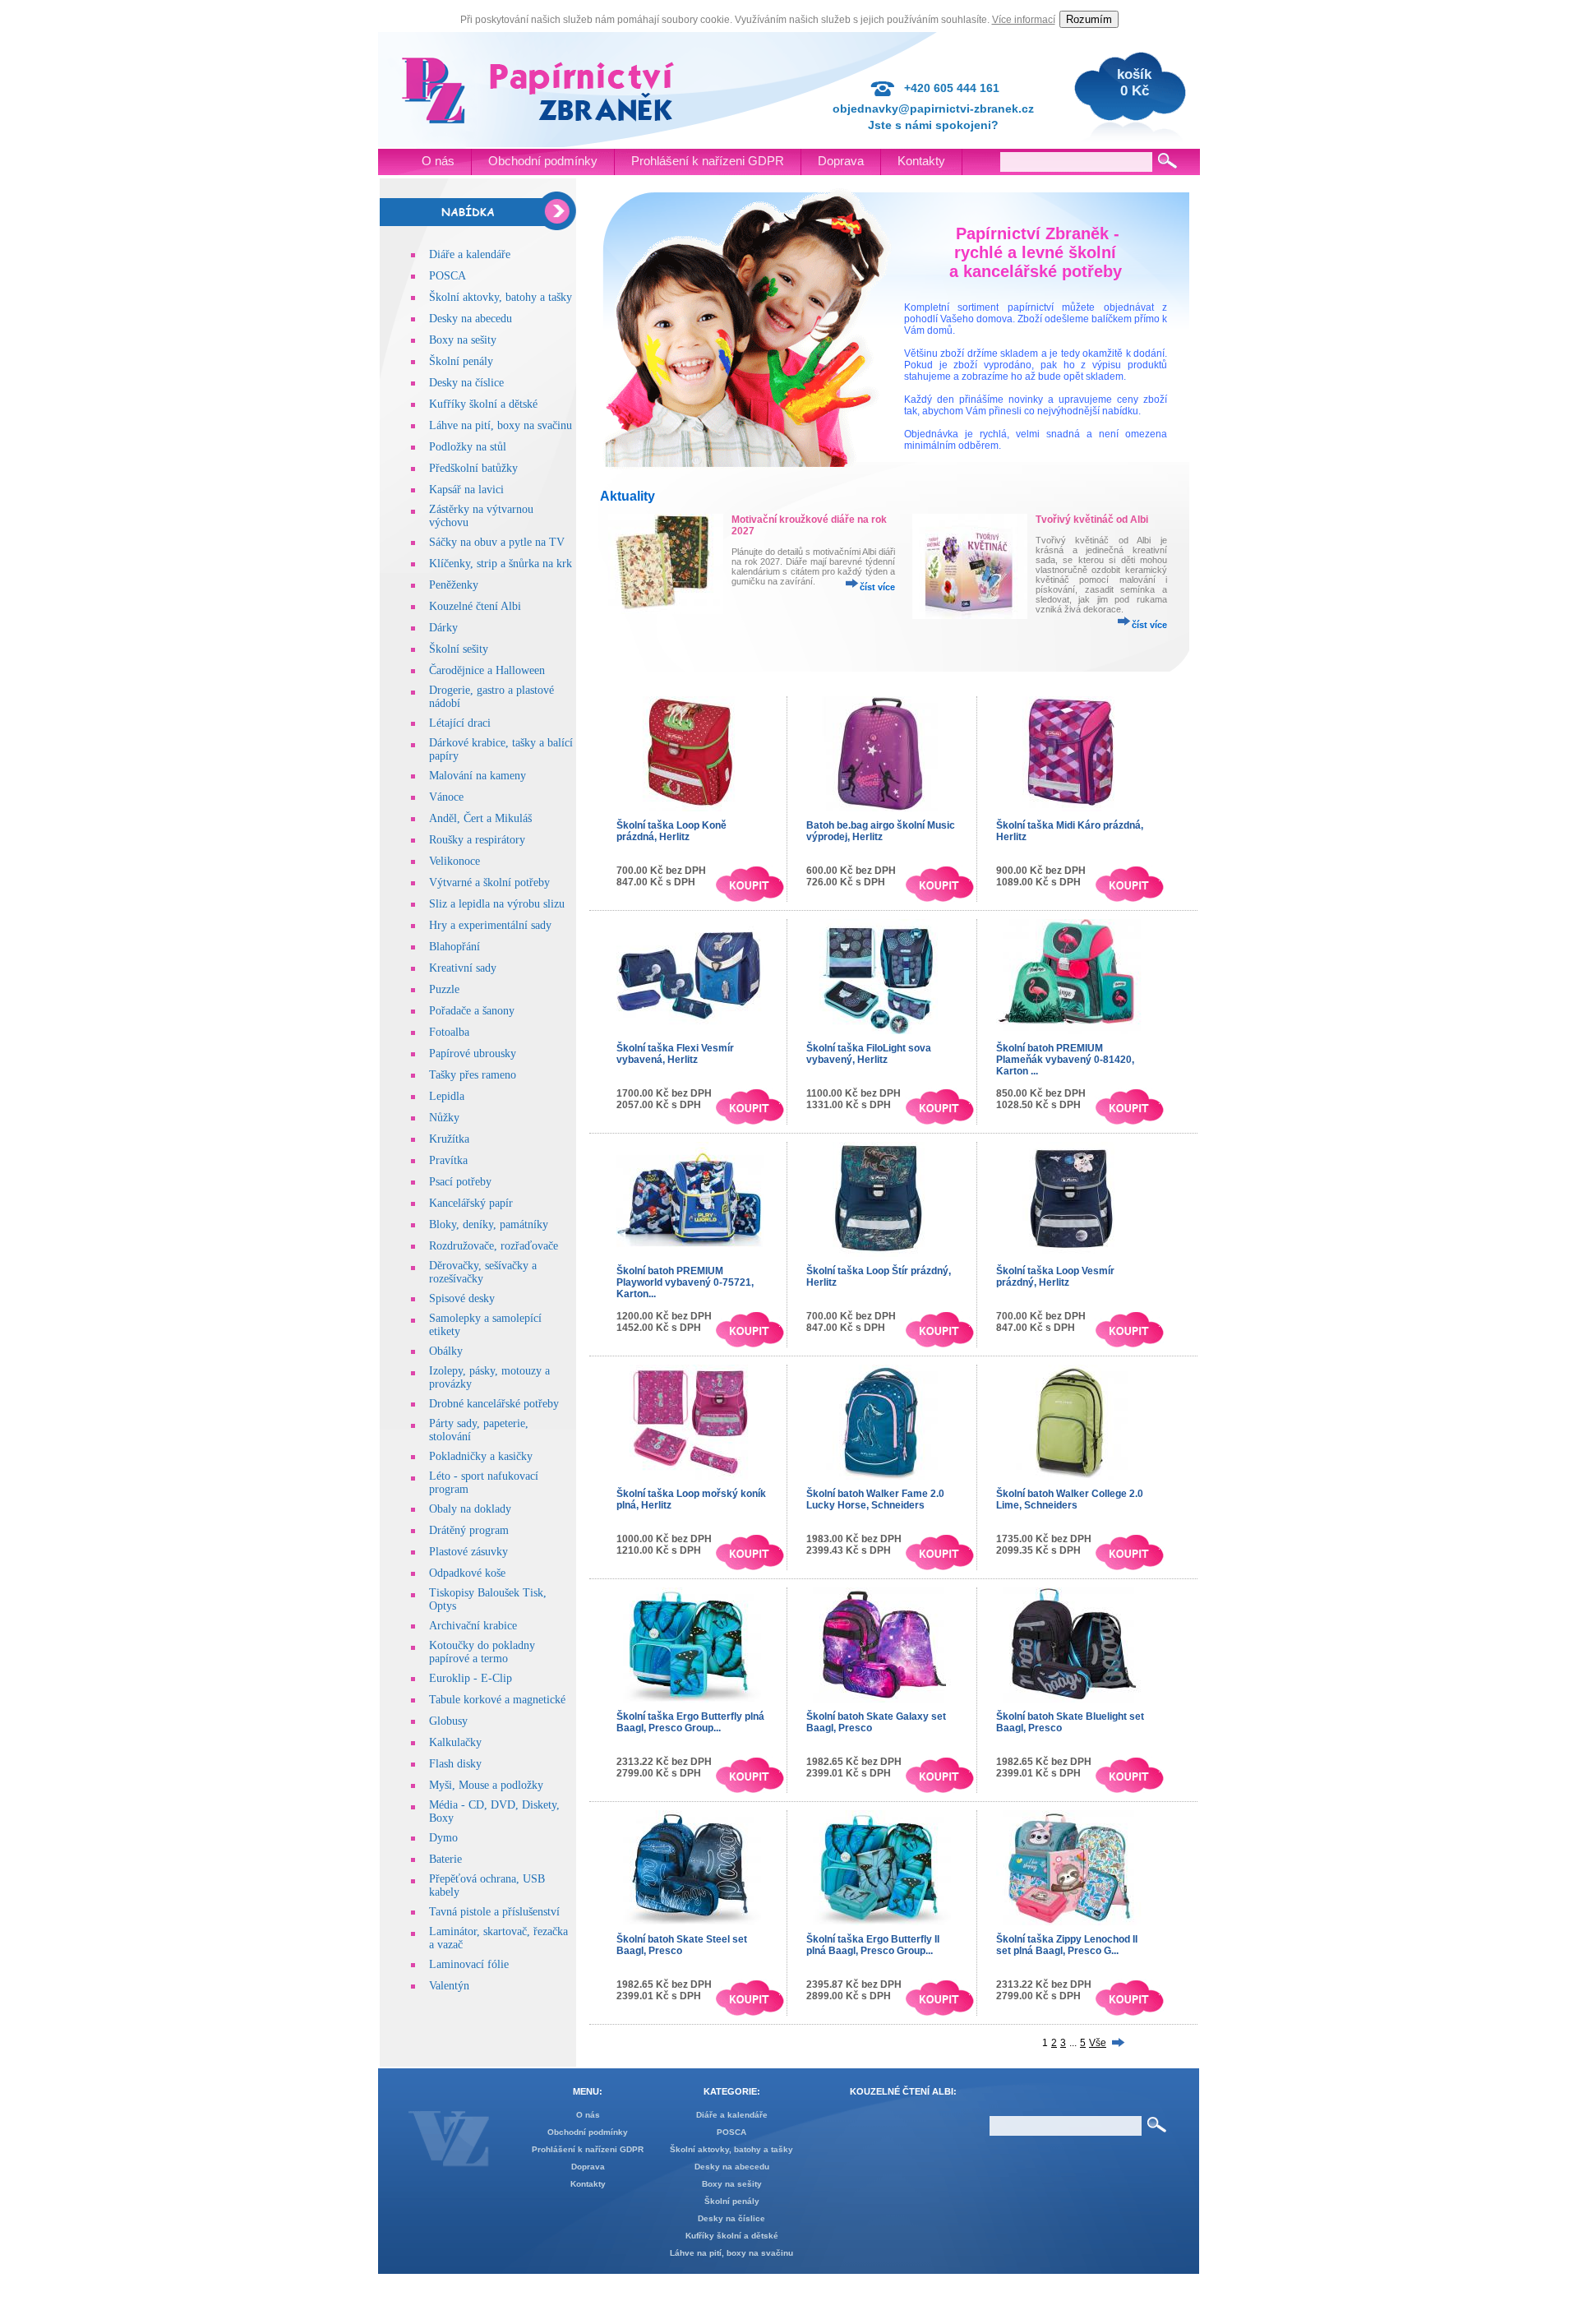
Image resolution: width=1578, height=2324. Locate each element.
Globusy (448, 1721)
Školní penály (461, 361)
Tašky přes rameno (473, 1075)
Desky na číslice (466, 383)
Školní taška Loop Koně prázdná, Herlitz (671, 831)
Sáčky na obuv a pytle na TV (497, 542)
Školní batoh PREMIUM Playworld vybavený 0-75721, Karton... (685, 1282)
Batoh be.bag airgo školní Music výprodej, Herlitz (881, 831)
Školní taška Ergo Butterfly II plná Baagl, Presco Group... (873, 1945)
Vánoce (446, 797)
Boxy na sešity (463, 340)
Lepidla (447, 1096)
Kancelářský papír (471, 1203)
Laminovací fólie (469, 1964)
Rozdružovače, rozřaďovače (494, 1246)
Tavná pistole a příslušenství (494, 1912)
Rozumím (1089, 19)
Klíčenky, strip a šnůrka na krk (501, 564)
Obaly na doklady (470, 1509)
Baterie (445, 1859)
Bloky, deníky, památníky (489, 1224)
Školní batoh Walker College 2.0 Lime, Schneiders (1070, 1499)
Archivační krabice (473, 1626)
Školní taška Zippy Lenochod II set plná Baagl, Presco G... (1067, 1945)
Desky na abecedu (471, 319)
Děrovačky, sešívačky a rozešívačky (483, 1272)
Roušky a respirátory (477, 840)
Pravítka (448, 1160)
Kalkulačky (455, 1742)
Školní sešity (459, 649)
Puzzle (444, 989)
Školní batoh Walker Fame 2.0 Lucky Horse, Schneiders (875, 1499)
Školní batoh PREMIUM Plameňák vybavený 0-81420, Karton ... (1065, 1060)
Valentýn (449, 1986)
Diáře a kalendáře (470, 254)
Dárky (443, 628)
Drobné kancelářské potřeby (494, 1404)
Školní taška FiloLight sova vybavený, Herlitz (869, 1054)
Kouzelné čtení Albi (475, 606)
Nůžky (444, 1118)
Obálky (446, 1351)
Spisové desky (462, 1298)
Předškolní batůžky (473, 468)
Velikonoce (454, 861)
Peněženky (454, 585)
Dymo (443, 1838)
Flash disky (455, 1764)
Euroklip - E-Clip (471, 1678)
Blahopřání (454, 947)
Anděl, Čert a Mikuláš (480, 818)
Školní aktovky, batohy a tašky (501, 297)
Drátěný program (469, 1530)
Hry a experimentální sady (490, 925)
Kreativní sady (463, 968)
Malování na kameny (478, 776)
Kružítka (449, 1139)
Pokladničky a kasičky (481, 1456)
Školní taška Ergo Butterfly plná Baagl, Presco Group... (690, 1722)
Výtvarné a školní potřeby (489, 882)
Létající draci (460, 723)
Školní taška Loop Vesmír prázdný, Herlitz (1055, 1277)
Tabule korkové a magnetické (497, 1700)
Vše (1098, 2043)
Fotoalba (449, 1032)
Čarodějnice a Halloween (487, 670)
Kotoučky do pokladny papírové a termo (482, 1652)
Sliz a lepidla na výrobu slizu (497, 904)
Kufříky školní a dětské (483, 404)
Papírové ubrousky (473, 1053)
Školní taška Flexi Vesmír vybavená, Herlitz (675, 1054)
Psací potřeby (460, 1182)
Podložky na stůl (468, 447)
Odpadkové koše (467, 1573)
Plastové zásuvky (468, 1552)
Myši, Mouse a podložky (486, 1785)
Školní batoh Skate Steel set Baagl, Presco (682, 1945)
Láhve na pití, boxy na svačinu (501, 425)
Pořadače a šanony (472, 1011)
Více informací (1024, 20)
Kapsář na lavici (466, 490)
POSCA (448, 276)
